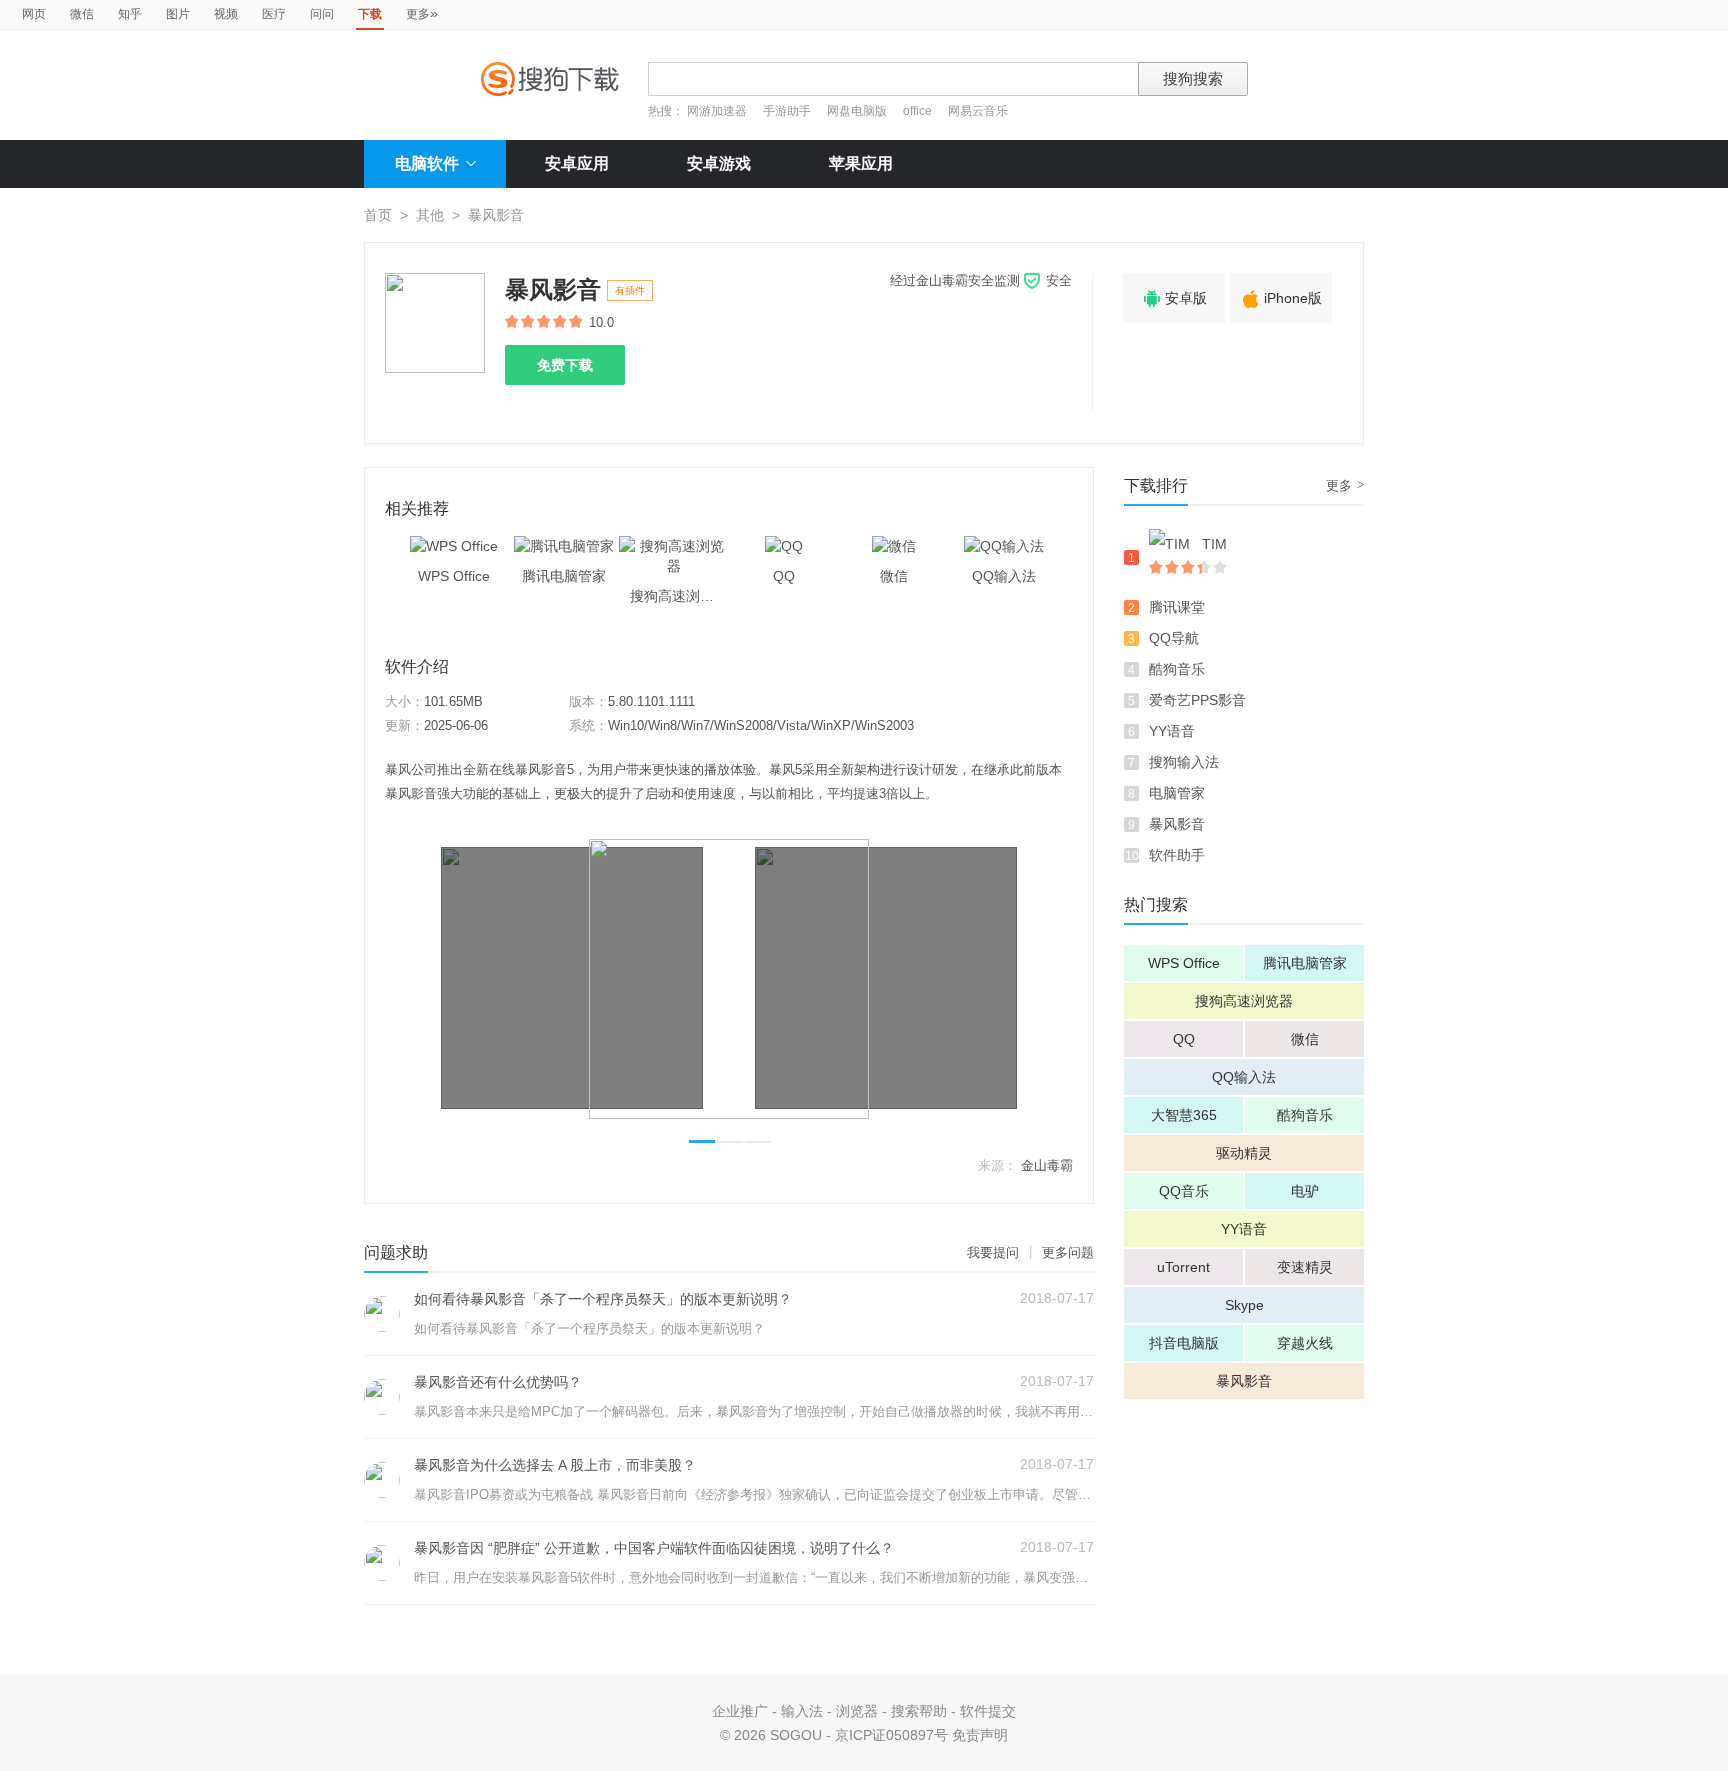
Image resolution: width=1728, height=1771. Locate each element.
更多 (422, 13)
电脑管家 (1177, 793)
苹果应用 (861, 163)
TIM (1214, 544)
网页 (34, 14)
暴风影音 (1177, 824)
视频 (226, 14)
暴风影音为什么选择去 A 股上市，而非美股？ (555, 1465)
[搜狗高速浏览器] (674, 546)
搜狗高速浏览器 (1244, 1001)
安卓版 (1174, 299)
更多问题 (1068, 1252)
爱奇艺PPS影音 (1197, 700)
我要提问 (993, 1252)
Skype (1244, 1305)
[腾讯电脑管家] (564, 546)
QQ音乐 (1184, 1191)
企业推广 (740, 1711)
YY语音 (1172, 731)
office (919, 111)
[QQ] (784, 546)
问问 (322, 14)
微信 (82, 14)
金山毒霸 (1047, 1165)
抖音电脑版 (1184, 1343)
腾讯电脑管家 (1305, 963)
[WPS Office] (454, 546)
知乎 (130, 14)
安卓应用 (577, 163)
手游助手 (788, 111)
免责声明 (980, 1735)
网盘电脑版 (857, 111)
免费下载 (565, 365)
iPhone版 (1281, 299)
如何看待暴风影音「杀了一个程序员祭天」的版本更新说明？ (603, 1299)
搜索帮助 (919, 1711)
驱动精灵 (1244, 1153)
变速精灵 (1305, 1267)
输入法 (802, 1711)
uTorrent (1183, 1267)
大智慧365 (1184, 1115)
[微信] (894, 546)
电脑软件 (427, 163)
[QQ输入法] (1004, 546)
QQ (1184, 1039)
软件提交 (988, 1711)
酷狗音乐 (1177, 669)
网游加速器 (717, 111)
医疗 (274, 14)
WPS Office (1184, 963)
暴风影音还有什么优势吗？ (498, 1382)
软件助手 (1177, 855)
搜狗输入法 (1184, 762)
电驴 (1305, 1191)
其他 (430, 215)
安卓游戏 (719, 163)
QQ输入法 (1244, 1077)
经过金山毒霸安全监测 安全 (981, 280)
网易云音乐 (978, 111)
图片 (178, 14)
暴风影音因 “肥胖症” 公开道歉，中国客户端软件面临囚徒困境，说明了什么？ (654, 1548)
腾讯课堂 (1177, 607)
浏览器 (857, 1711)
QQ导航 (1174, 638)
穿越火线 (1305, 1343)
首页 (378, 215)
